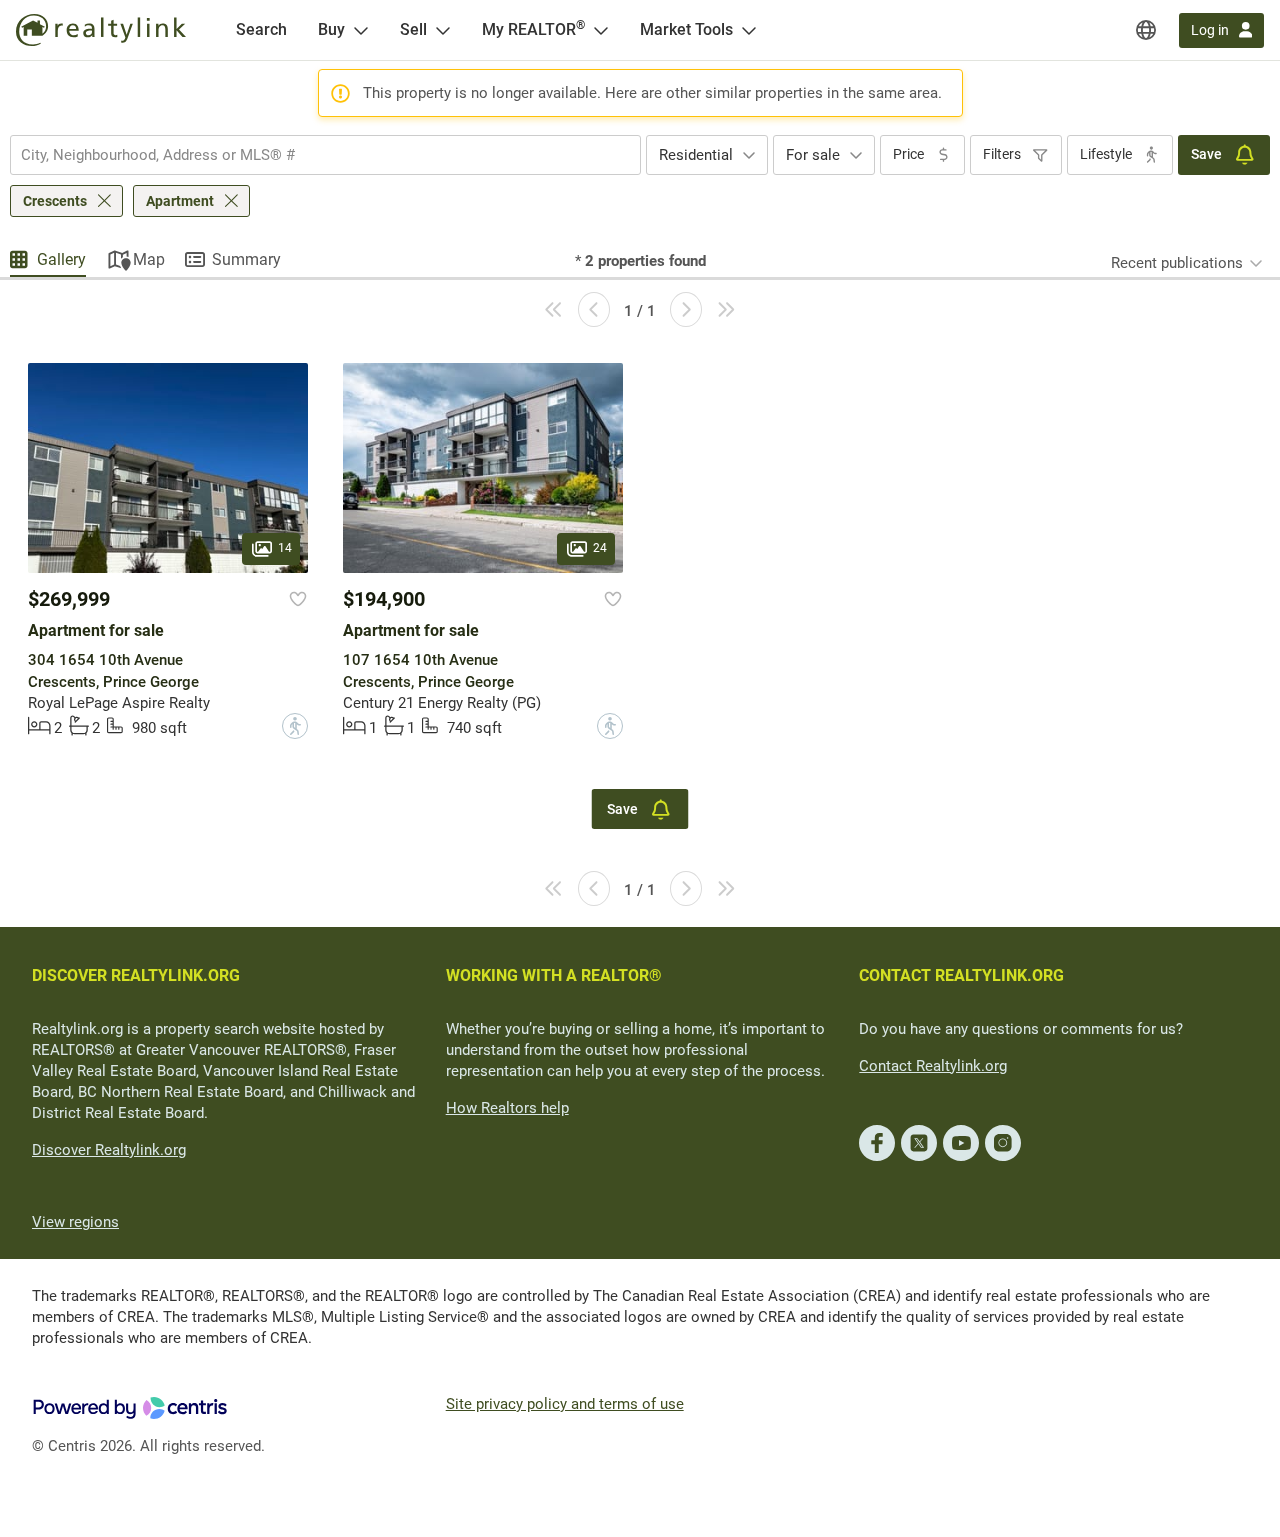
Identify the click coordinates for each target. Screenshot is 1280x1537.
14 (285, 548)
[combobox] (325, 155)
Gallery (61, 259)
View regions (75, 1222)
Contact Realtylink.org (933, 1066)
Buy (331, 29)
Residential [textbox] (696, 155)
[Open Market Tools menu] (749, 30)
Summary (246, 259)
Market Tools (686, 29)
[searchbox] (313, 155)
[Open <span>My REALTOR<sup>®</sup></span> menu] (601, 30)
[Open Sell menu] (443, 30)
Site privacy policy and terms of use (565, 1404)
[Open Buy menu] (361, 30)
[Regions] (1146, 30)
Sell (413, 29)
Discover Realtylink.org (109, 1150)
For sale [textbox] (813, 155)
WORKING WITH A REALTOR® (554, 975)
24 (600, 548)
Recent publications (1177, 263)
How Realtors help (507, 1108)
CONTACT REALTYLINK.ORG (961, 975)
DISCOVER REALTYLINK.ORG (136, 975)
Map (149, 259)
